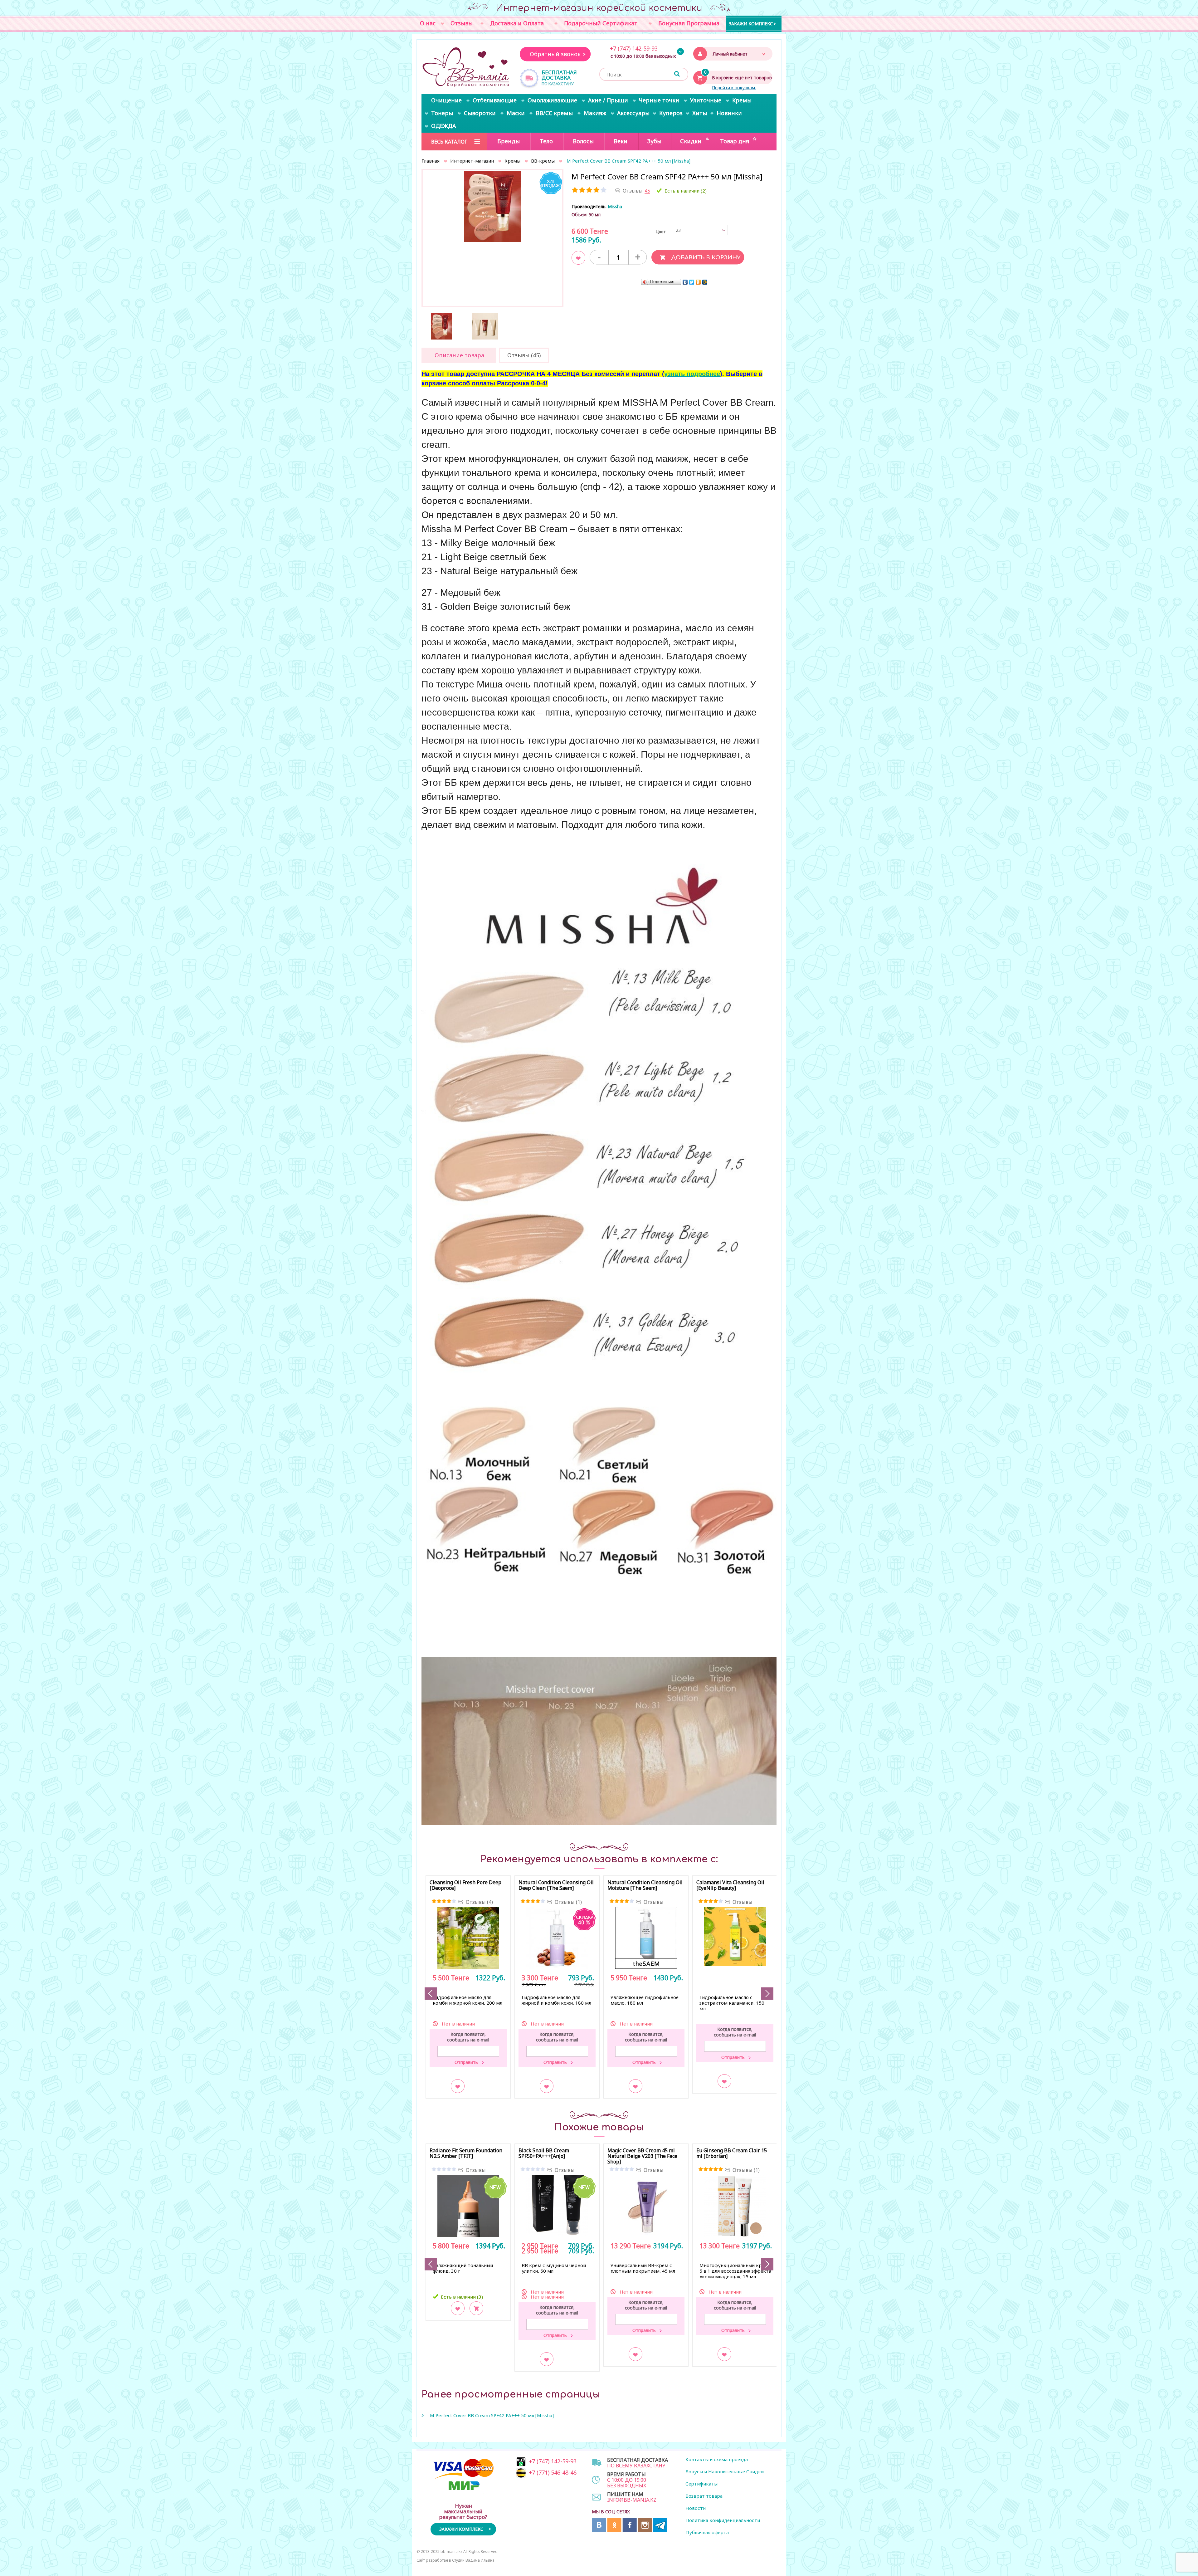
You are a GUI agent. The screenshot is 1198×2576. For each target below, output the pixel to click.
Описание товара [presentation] (459, 355)
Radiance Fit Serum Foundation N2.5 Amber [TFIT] (466, 2153)
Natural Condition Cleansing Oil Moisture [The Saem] (645, 1885)
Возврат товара (704, 2496)
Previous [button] (431, 1994)
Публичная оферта (707, 2532)
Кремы (512, 161)
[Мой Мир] (705, 282)
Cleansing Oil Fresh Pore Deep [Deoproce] (465, 1885)
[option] (492, 206)
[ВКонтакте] (685, 282)
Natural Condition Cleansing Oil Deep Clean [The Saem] (556, 1885)
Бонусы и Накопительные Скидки (725, 2471)
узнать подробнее (692, 374)
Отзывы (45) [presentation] (524, 355)
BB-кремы (543, 161)
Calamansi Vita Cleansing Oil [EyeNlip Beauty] (730, 1885)
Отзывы (654, 1902)
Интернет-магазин (472, 161)
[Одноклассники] (698, 282)
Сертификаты (701, 2484)
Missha (615, 206)
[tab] (459, 355)
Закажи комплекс (751, 23)
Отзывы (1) (568, 1902)
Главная (431, 161)
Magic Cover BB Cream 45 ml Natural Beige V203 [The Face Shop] (642, 2156)
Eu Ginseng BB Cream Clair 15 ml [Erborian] (732, 2153)
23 (678, 230)
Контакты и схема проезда (717, 2459)
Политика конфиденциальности (723, 2520)
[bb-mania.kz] (467, 67)
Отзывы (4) (479, 1902)
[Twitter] (692, 282)
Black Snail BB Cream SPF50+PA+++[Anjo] (544, 2153)
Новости (696, 2508)
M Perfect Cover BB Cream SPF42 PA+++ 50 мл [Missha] (492, 2415)
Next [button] (767, 1994)
